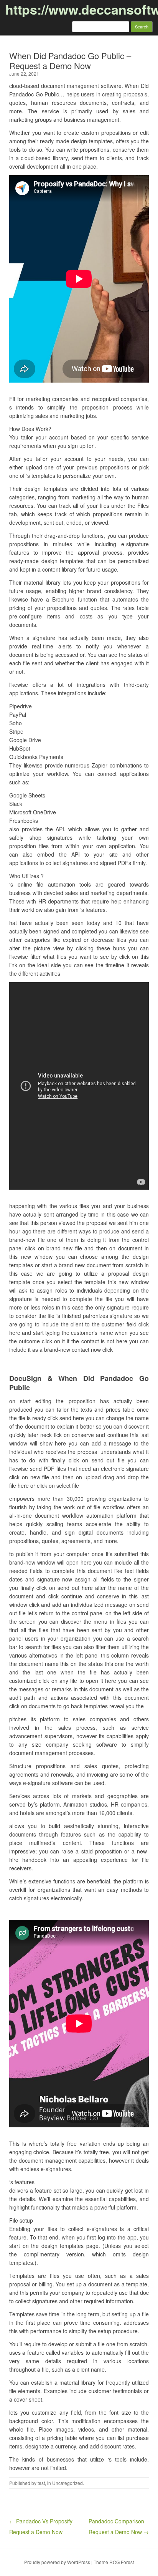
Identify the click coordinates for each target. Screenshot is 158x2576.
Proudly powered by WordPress (57, 2562)
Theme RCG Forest (114, 2562)
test (41, 2483)
